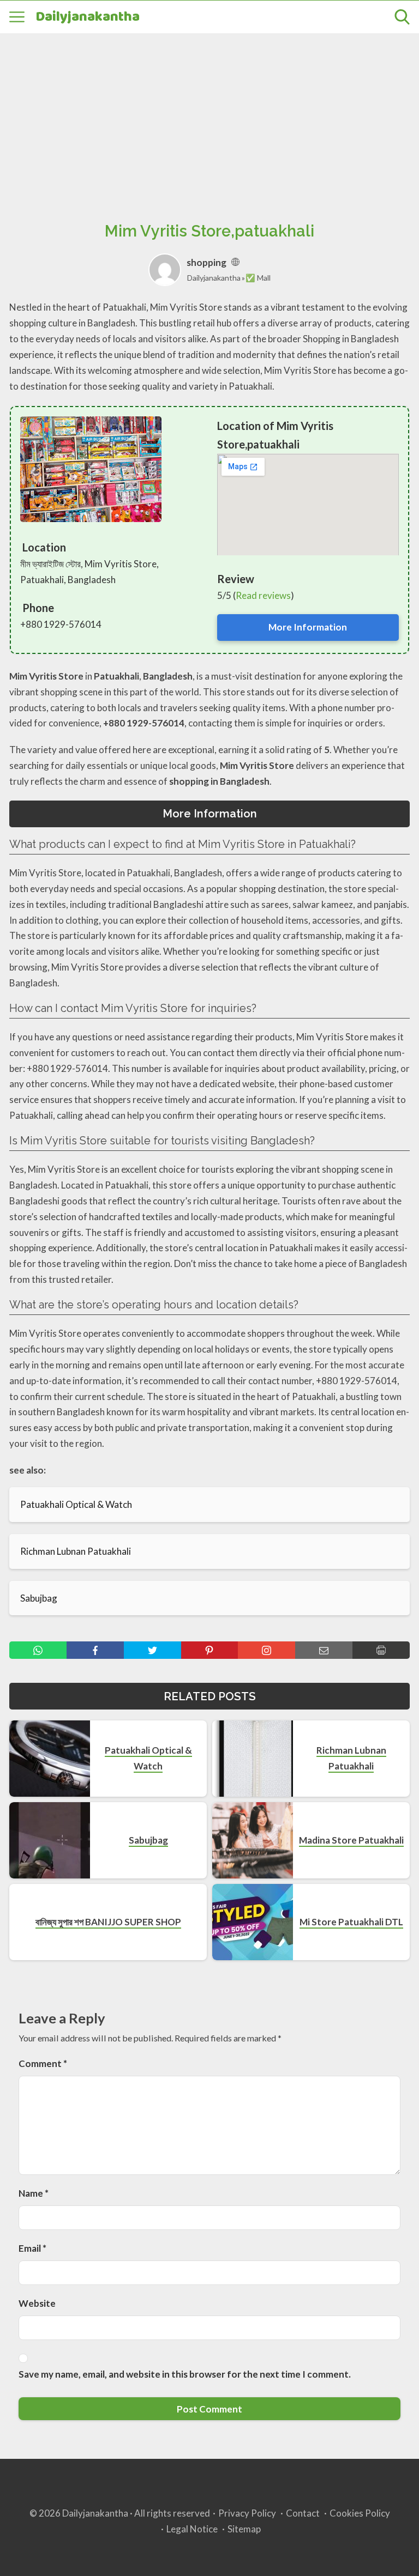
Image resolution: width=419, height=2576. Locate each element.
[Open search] (402, 17)
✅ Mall (258, 278)
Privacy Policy (247, 2513)
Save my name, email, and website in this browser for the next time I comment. (185, 2374)
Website (37, 2303)
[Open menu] (17, 17)
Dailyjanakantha (88, 17)
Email (32, 2248)
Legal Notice (192, 2529)
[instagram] (267, 1650)
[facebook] (95, 1650)
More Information (308, 627)
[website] (235, 262)
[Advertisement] (209, 115)
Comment (43, 2063)
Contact (303, 2513)
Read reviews (263, 595)
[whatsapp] (38, 1650)
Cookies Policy (360, 2513)
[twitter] (152, 1650)
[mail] (324, 1650)
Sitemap (244, 2529)
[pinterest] (210, 1650)
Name (34, 2193)
